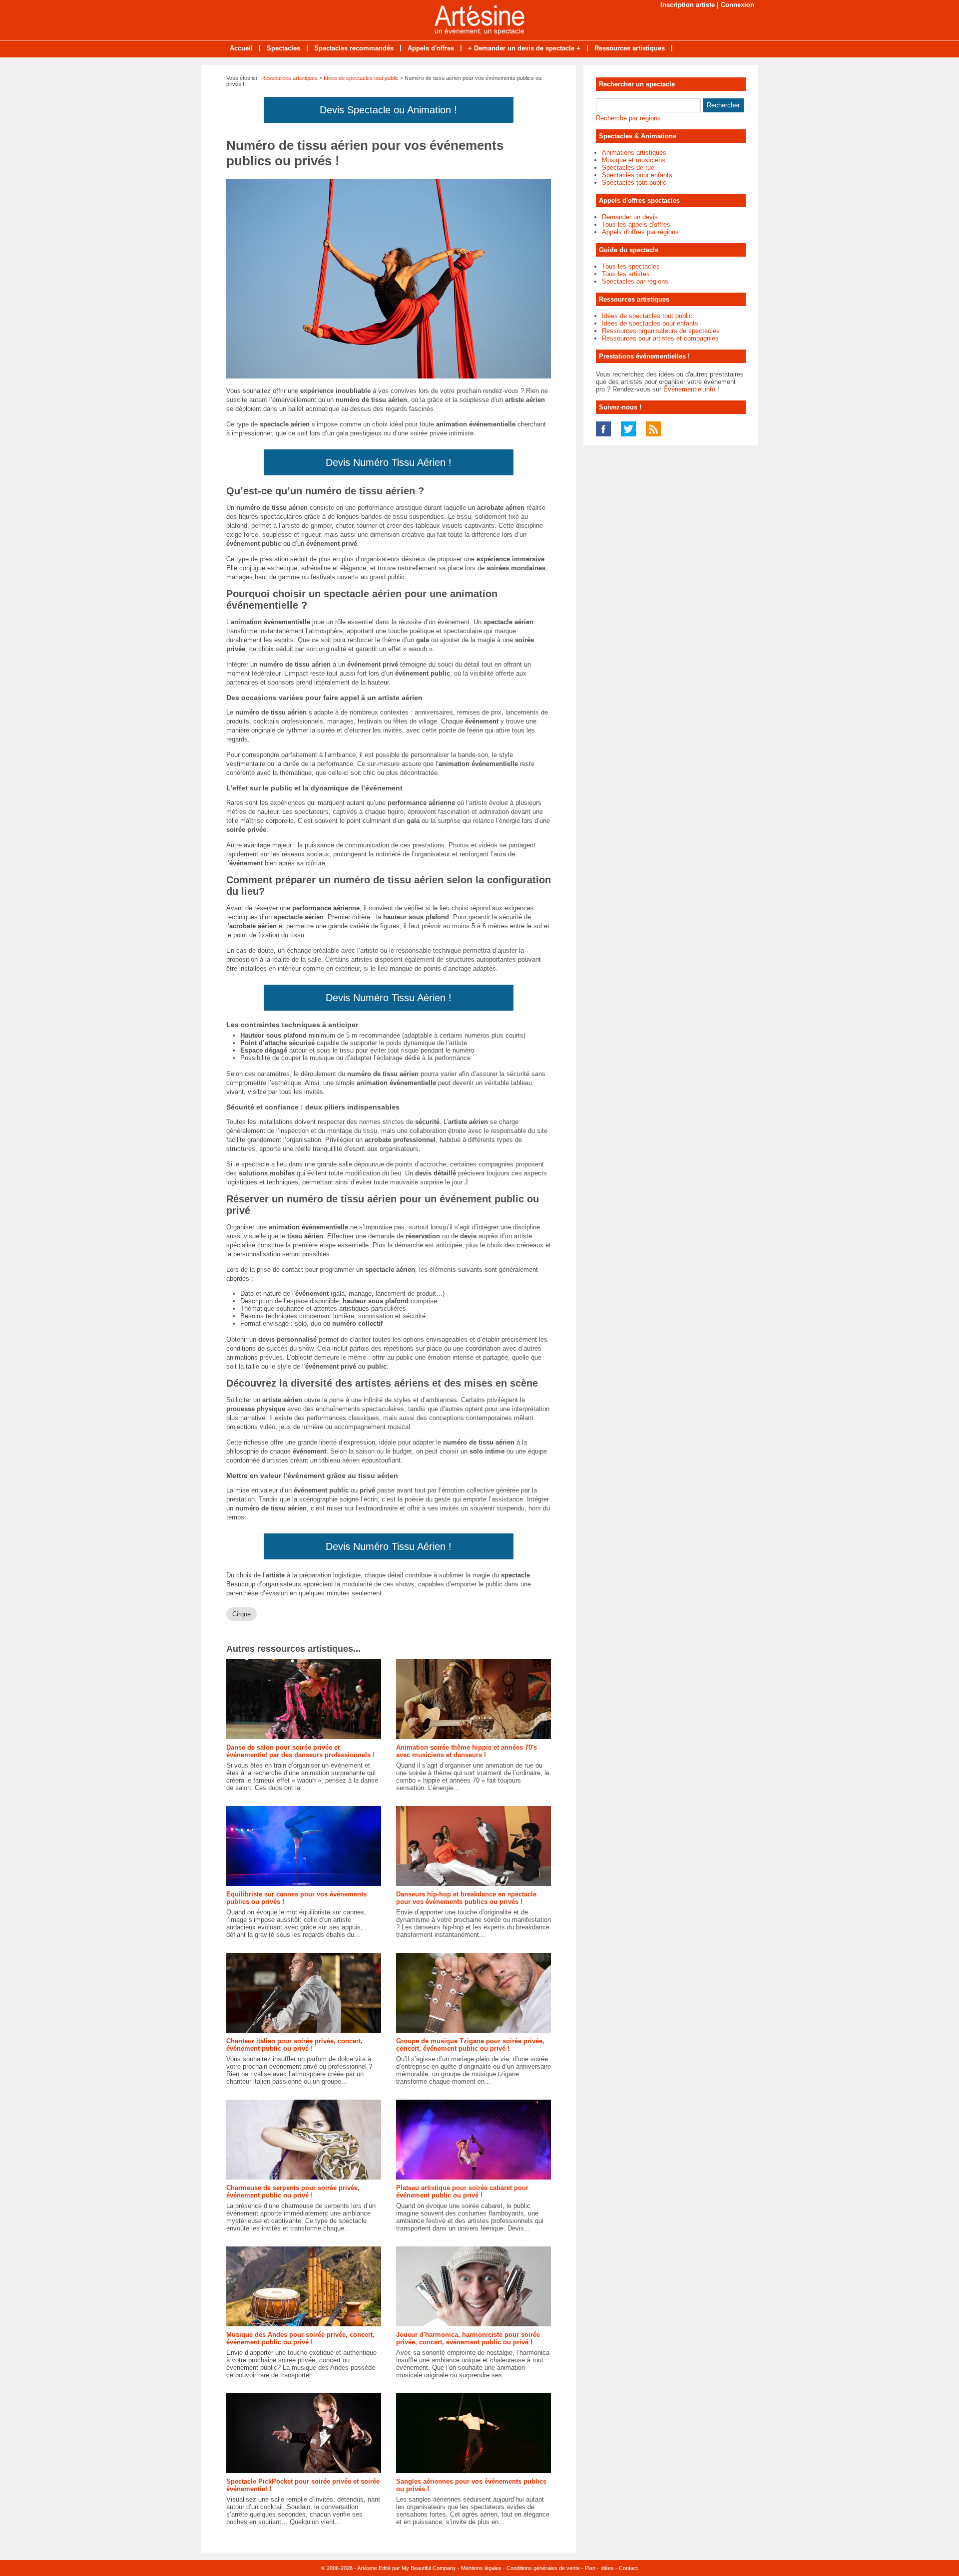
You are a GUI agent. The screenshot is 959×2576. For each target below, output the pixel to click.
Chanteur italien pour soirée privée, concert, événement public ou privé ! (294, 2045)
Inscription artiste (688, 5)
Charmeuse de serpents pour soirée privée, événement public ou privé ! (293, 2192)
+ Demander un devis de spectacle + (524, 48)
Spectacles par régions (635, 281)
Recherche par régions (628, 118)
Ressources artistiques (630, 48)
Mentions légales (481, 2568)
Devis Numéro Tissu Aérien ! (389, 462)
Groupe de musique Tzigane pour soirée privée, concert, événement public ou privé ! (470, 2045)
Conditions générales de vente (543, 2568)
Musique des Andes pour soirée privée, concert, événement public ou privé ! (300, 2338)
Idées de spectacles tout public (361, 78)
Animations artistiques (634, 153)
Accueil (241, 48)
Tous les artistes (626, 274)
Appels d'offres (431, 48)
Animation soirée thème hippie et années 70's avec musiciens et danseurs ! (467, 1751)
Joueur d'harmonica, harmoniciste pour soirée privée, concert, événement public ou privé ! (468, 2338)
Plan (590, 2568)
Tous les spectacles (631, 266)
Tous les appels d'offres (636, 224)
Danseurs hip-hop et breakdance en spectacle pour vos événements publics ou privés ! (466, 1898)
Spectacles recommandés (354, 48)
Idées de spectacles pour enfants (650, 323)
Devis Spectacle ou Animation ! (388, 110)
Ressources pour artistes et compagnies (660, 338)
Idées (607, 2568)
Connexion (737, 5)
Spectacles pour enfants (637, 175)
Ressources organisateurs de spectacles (661, 331)
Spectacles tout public (634, 183)
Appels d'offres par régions (640, 232)
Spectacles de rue (628, 168)
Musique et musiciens (634, 160)
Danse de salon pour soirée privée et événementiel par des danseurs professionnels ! (300, 1751)
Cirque (241, 1614)
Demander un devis (630, 217)
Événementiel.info (689, 389)
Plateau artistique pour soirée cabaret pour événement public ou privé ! (462, 2192)
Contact (628, 2568)
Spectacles (283, 48)
